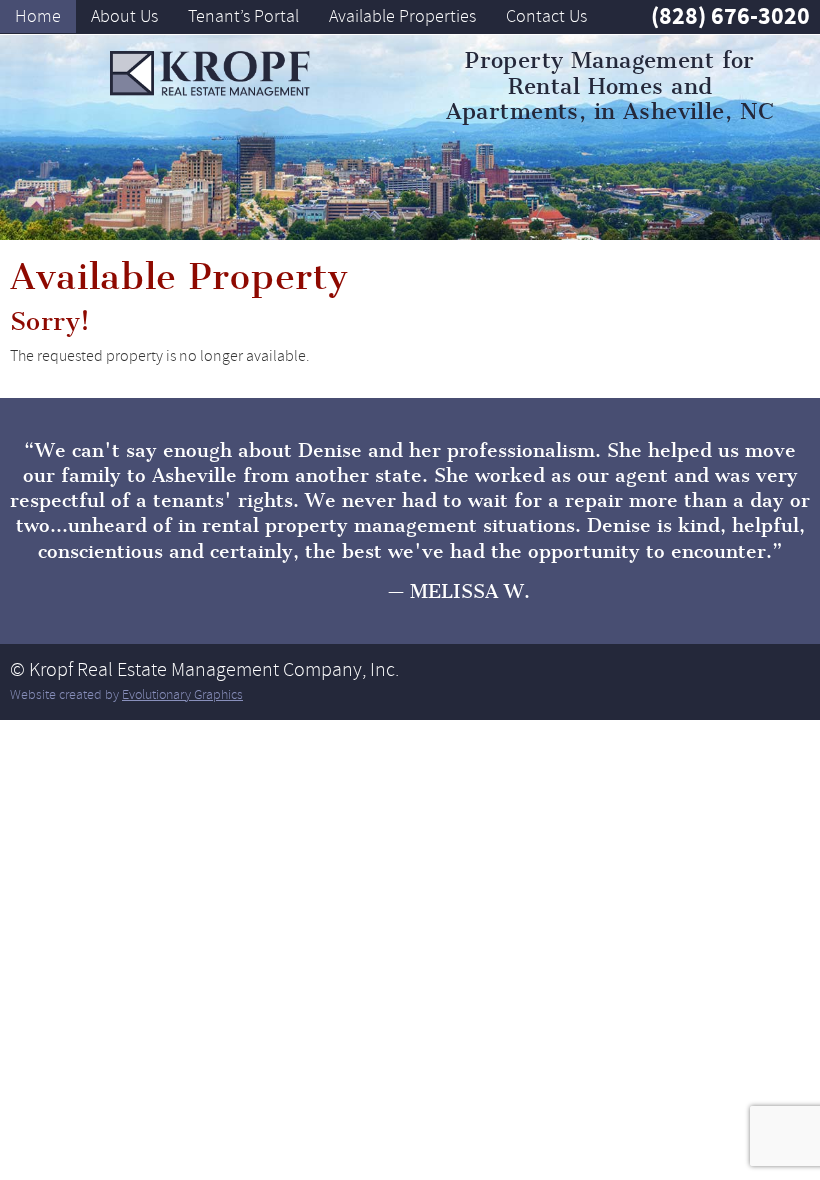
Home (38, 16)
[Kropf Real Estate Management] (210, 73)
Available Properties (402, 16)
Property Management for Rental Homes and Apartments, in (610, 86)
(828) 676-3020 (730, 16)
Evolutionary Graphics (182, 694)
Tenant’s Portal (243, 16)
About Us (124, 16)
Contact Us (546, 16)
